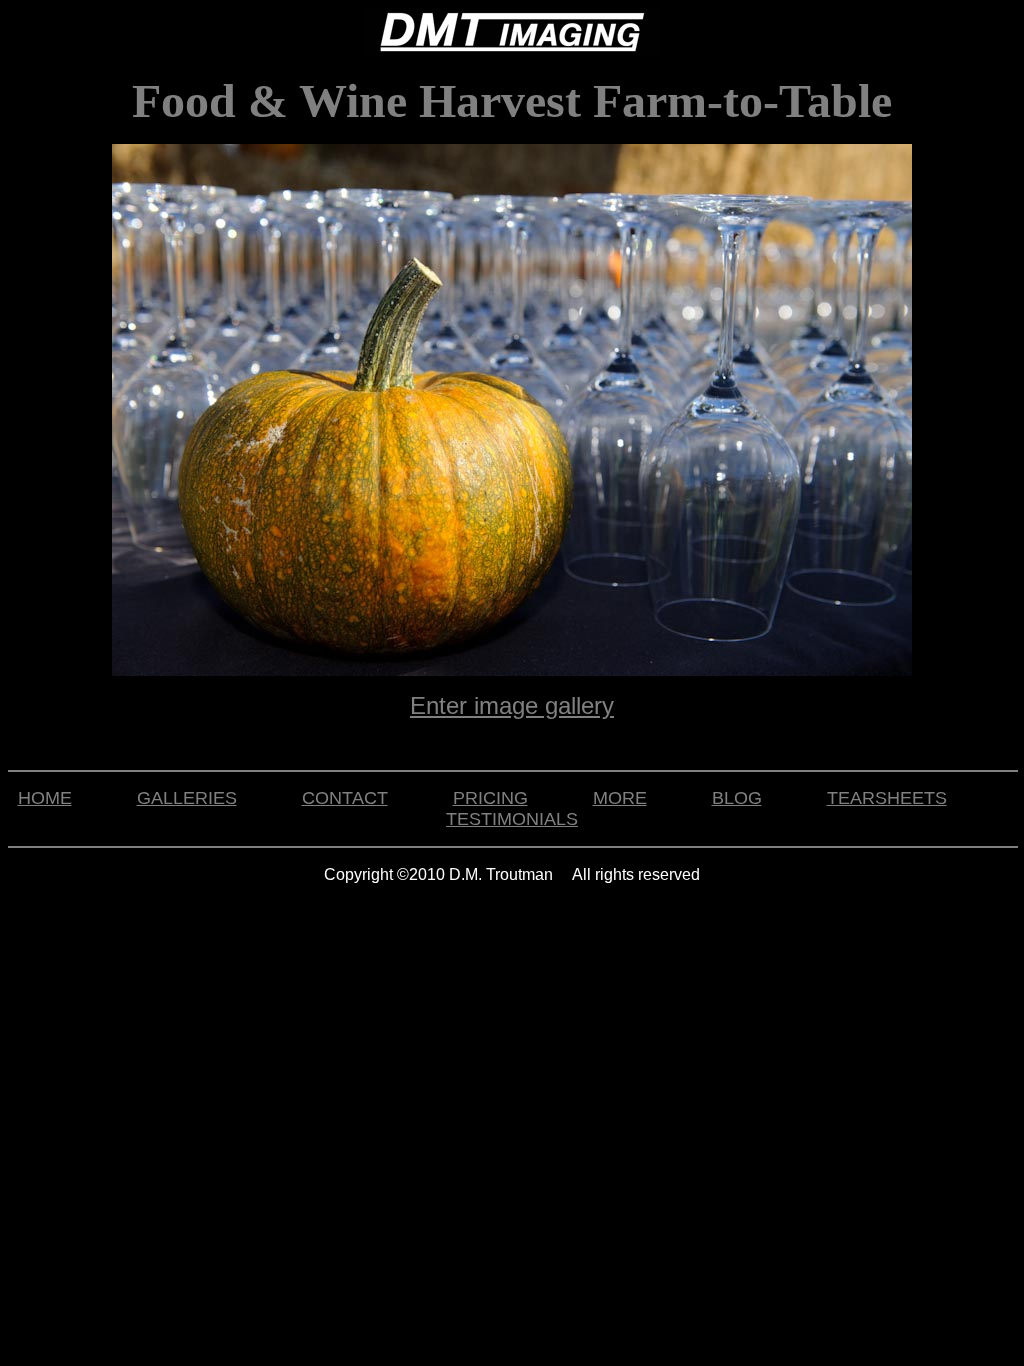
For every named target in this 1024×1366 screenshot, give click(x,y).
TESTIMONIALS (512, 819)
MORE (620, 798)
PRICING (490, 798)
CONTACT (345, 798)
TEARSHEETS (887, 798)
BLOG (737, 798)
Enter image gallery (512, 705)
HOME (45, 798)
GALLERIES (187, 798)
